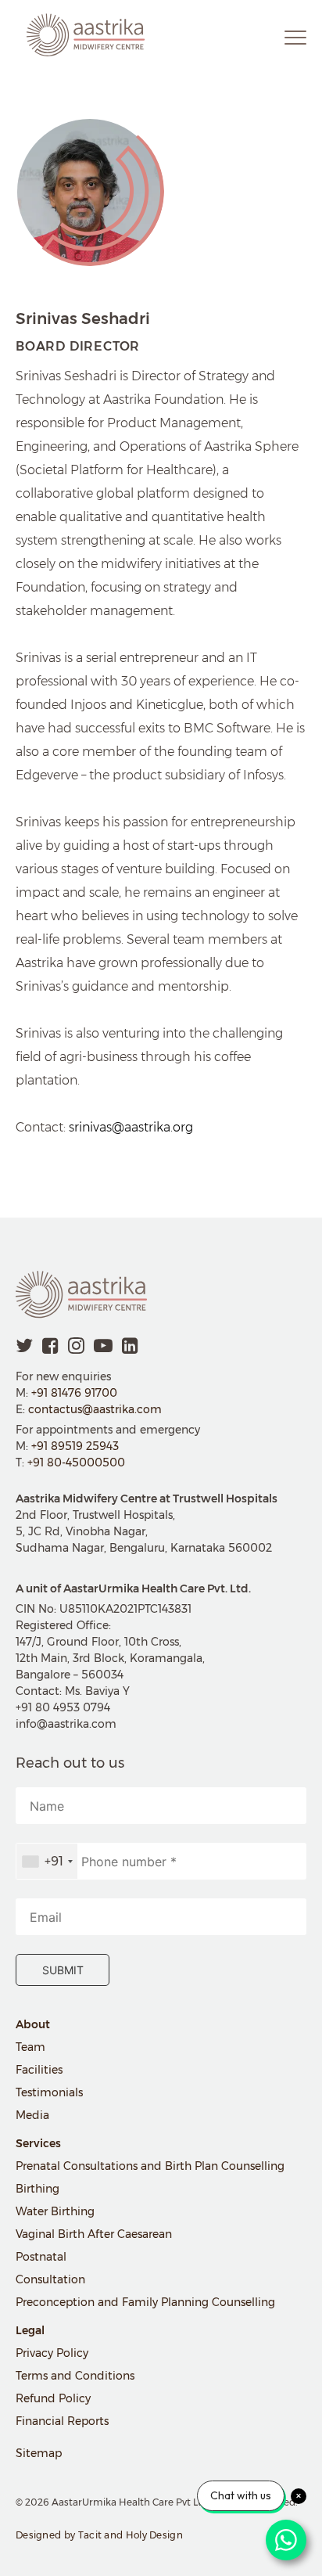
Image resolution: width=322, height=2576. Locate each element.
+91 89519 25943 (75, 1446)
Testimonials (49, 2092)
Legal (30, 2330)
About (33, 2024)
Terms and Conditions (75, 2376)
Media (32, 2115)
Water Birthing (55, 2211)
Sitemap (39, 2453)
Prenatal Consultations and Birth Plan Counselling (150, 2166)
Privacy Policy (52, 2353)
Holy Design (154, 2535)
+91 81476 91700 (74, 1393)
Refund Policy (53, 2398)
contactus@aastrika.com (95, 1409)
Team (30, 2047)
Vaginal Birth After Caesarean (94, 2234)
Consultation (50, 2279)
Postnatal (41, 2257)
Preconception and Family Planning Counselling (145, 2302)
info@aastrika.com (66, 1724)
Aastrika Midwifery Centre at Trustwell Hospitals (147, 1498)
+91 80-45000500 (76, 1462)
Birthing (38, 2189)
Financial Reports (62, 2421)
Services (38, 2143)
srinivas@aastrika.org (131, 1127)
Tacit (90, 2535)
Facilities (39, 2070)
